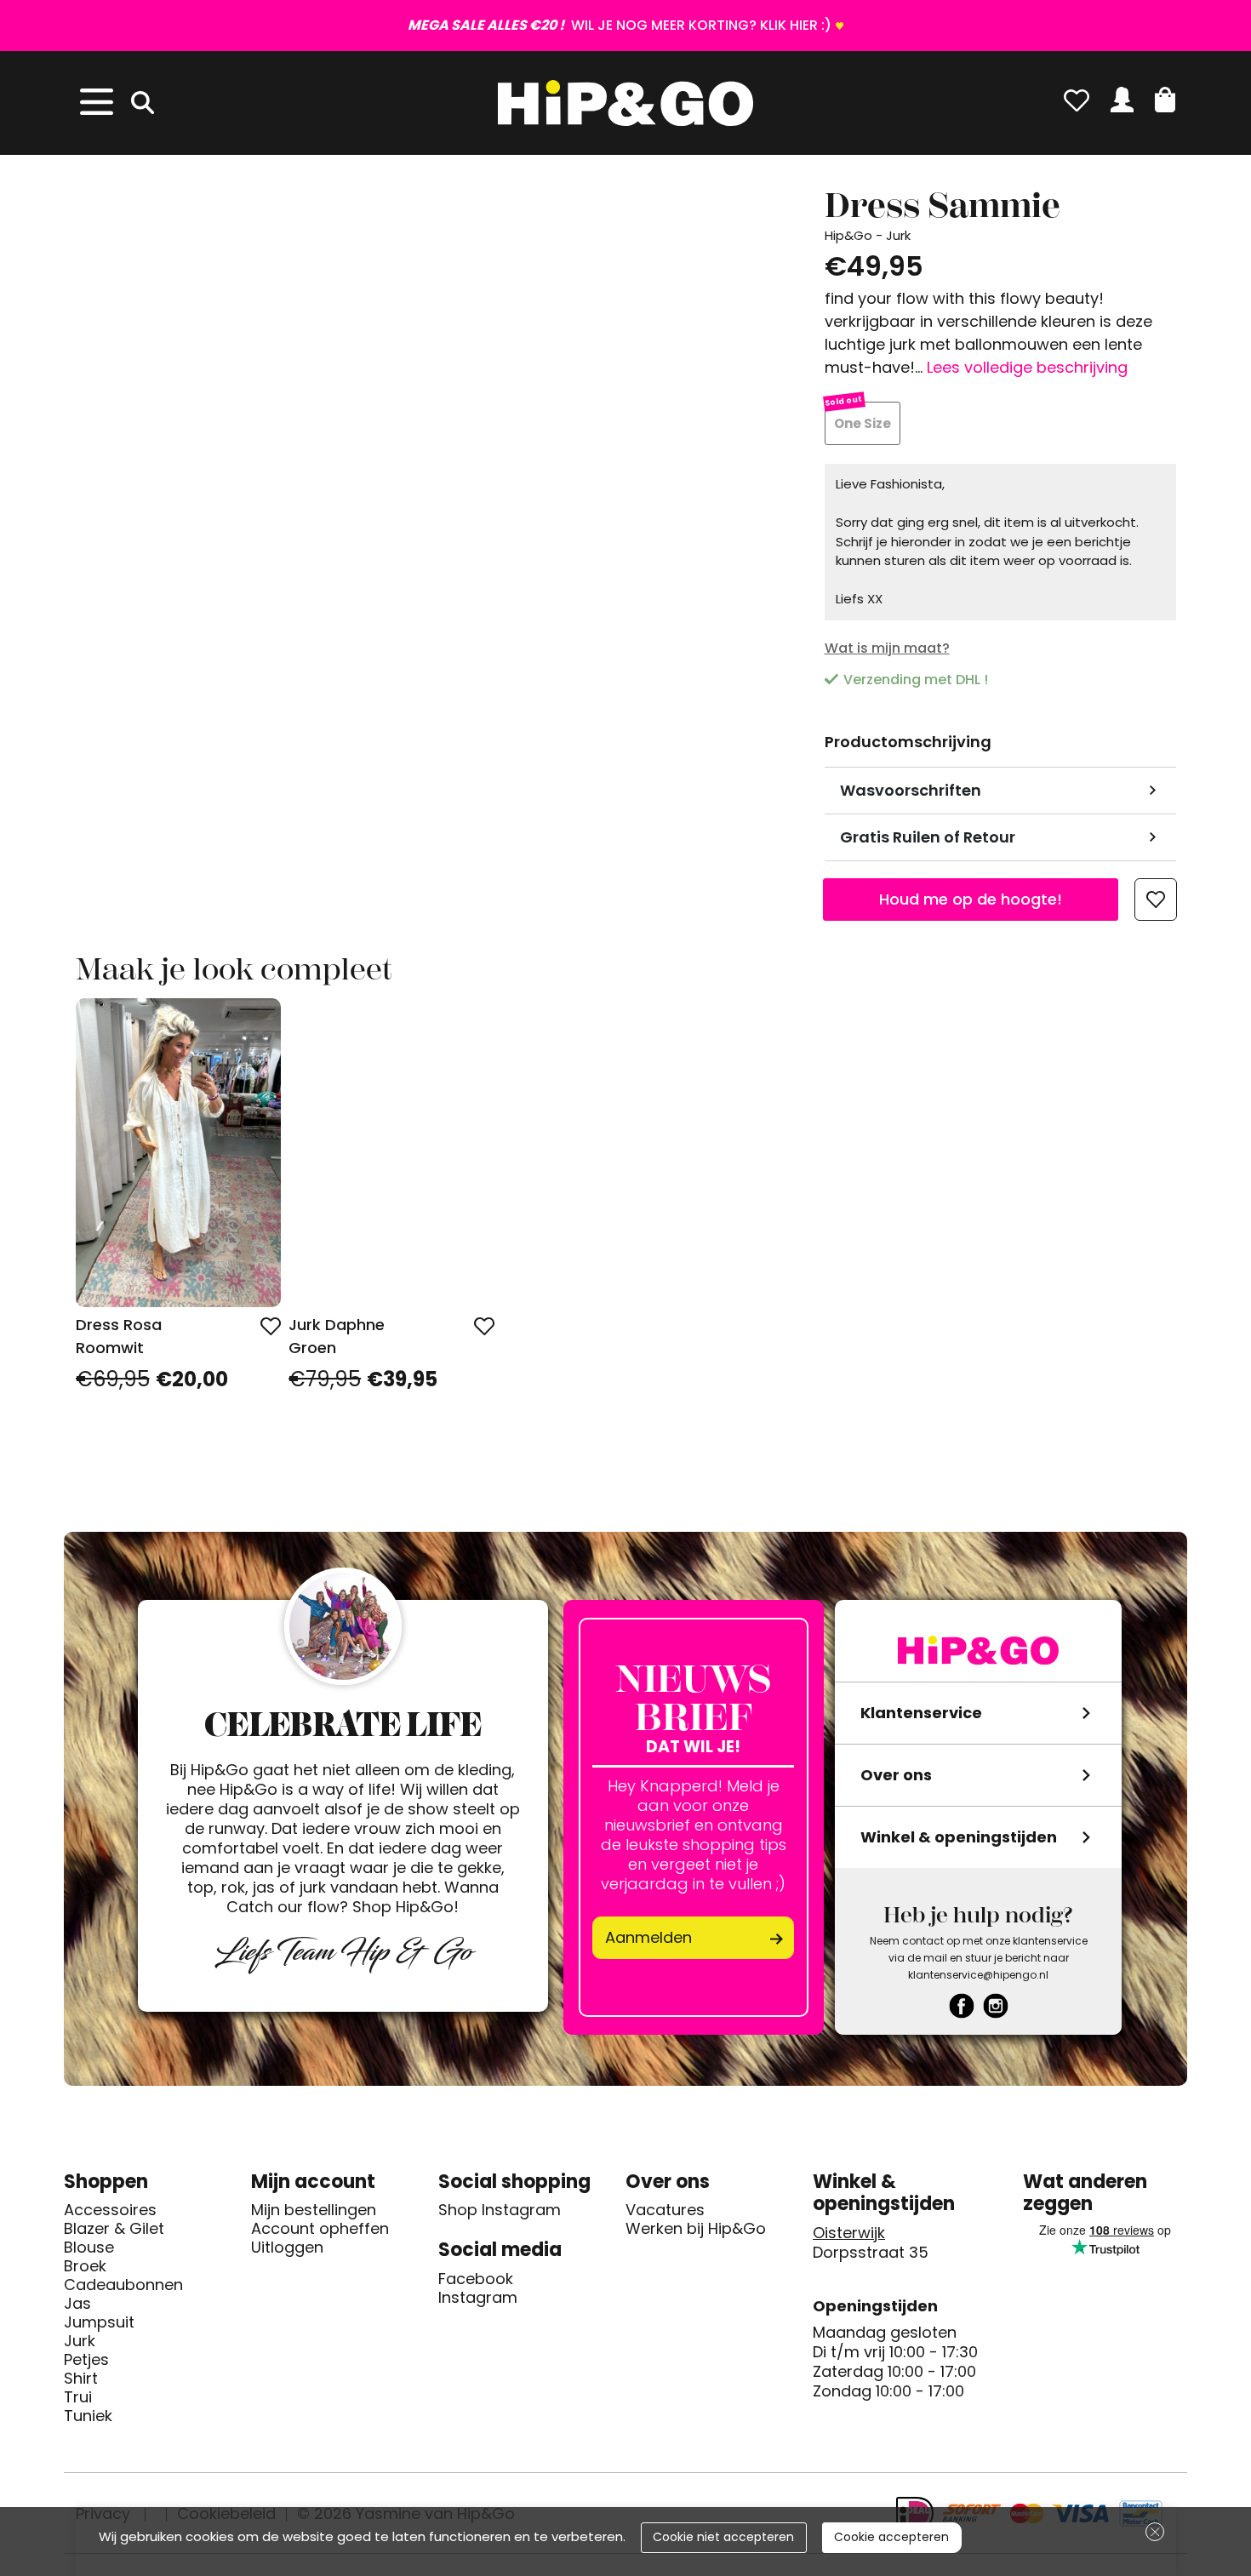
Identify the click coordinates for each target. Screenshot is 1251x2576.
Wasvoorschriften (911, 790)
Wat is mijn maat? (887, 648)
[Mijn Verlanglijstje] (1077, 100)
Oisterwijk (849, 2233)
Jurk (80, 2341)
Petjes (86, 2360)
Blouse (89, 2248)
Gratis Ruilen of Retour (928, 837)
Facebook (476, 2279)
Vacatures (665, 2210)
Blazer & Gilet (114, 2229)
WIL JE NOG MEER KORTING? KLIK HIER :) (620, 25)
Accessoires (110, 2210)
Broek (85, 2266)
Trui (78, 2397)
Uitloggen (287, 2248)
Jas (77, 2304)
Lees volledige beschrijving (1027, 367)
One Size (863, 423)
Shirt (81, 2379)
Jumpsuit (99, 2322)
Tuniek (88, 2416)
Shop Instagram (500, 2210)
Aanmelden (648, 1937)
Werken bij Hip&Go (696, 2229)
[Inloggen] (1122, 100)
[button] (1165, 100)
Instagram (478, 2298)
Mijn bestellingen (314, 2210)
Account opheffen (320, 2229)
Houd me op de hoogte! (971, 899)
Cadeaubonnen (123, 2285)
